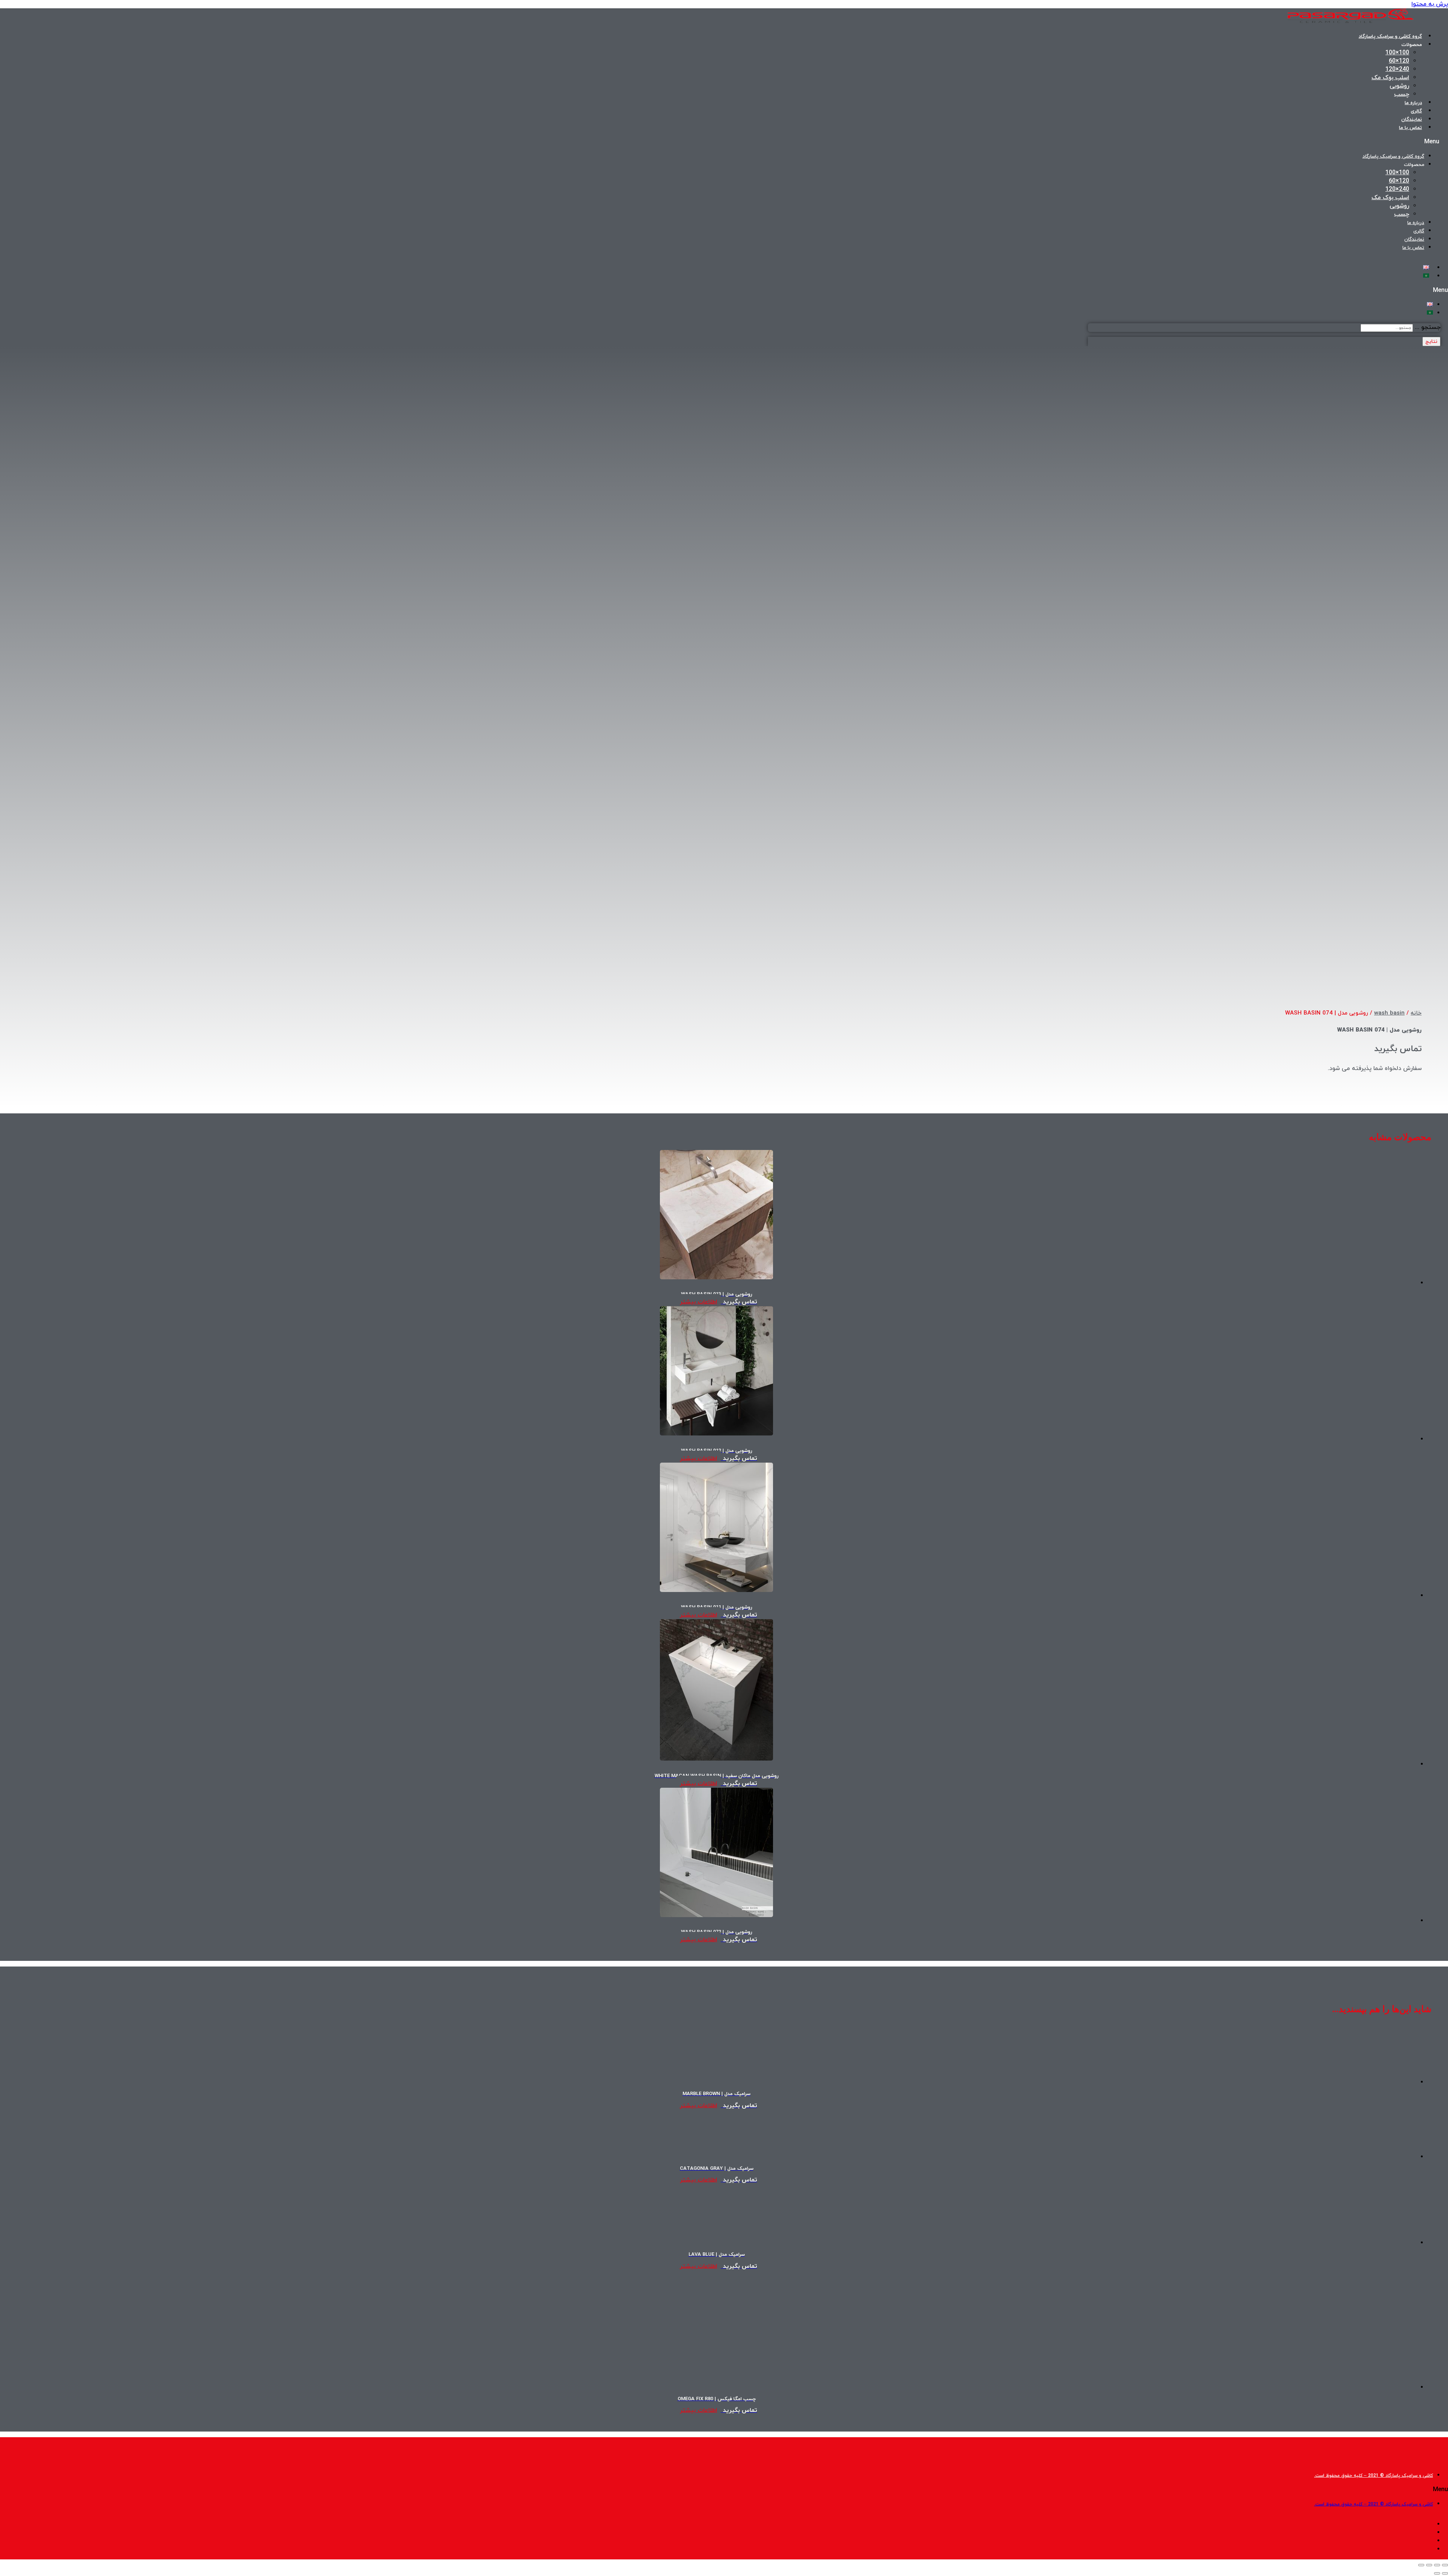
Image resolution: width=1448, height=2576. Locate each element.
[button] (1163, 142)
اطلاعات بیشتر (699, 1302)
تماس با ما (1410, 128)
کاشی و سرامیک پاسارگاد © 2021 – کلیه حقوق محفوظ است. (1374, 2476)
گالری (1416, 111)
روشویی (1399, 86)
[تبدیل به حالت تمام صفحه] (1437, 2565)
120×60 (1399, 61)
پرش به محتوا (1430, 4)
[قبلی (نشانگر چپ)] (1445, 2573)
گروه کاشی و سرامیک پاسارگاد (1390, 37)
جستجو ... (1428, 327)
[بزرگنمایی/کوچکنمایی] (1445, 2565)
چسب (1402, 94)
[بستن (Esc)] (1421, 2565)
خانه (1416, 1013)
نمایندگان (1412, 120)
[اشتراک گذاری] (1429, 2565)
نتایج (1431, 342)
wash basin (1389, 1013)
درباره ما (1413, 103)
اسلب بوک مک (1390, 78)
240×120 (1397, 69)
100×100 (1397, 53)
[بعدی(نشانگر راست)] (1437, 2573)
